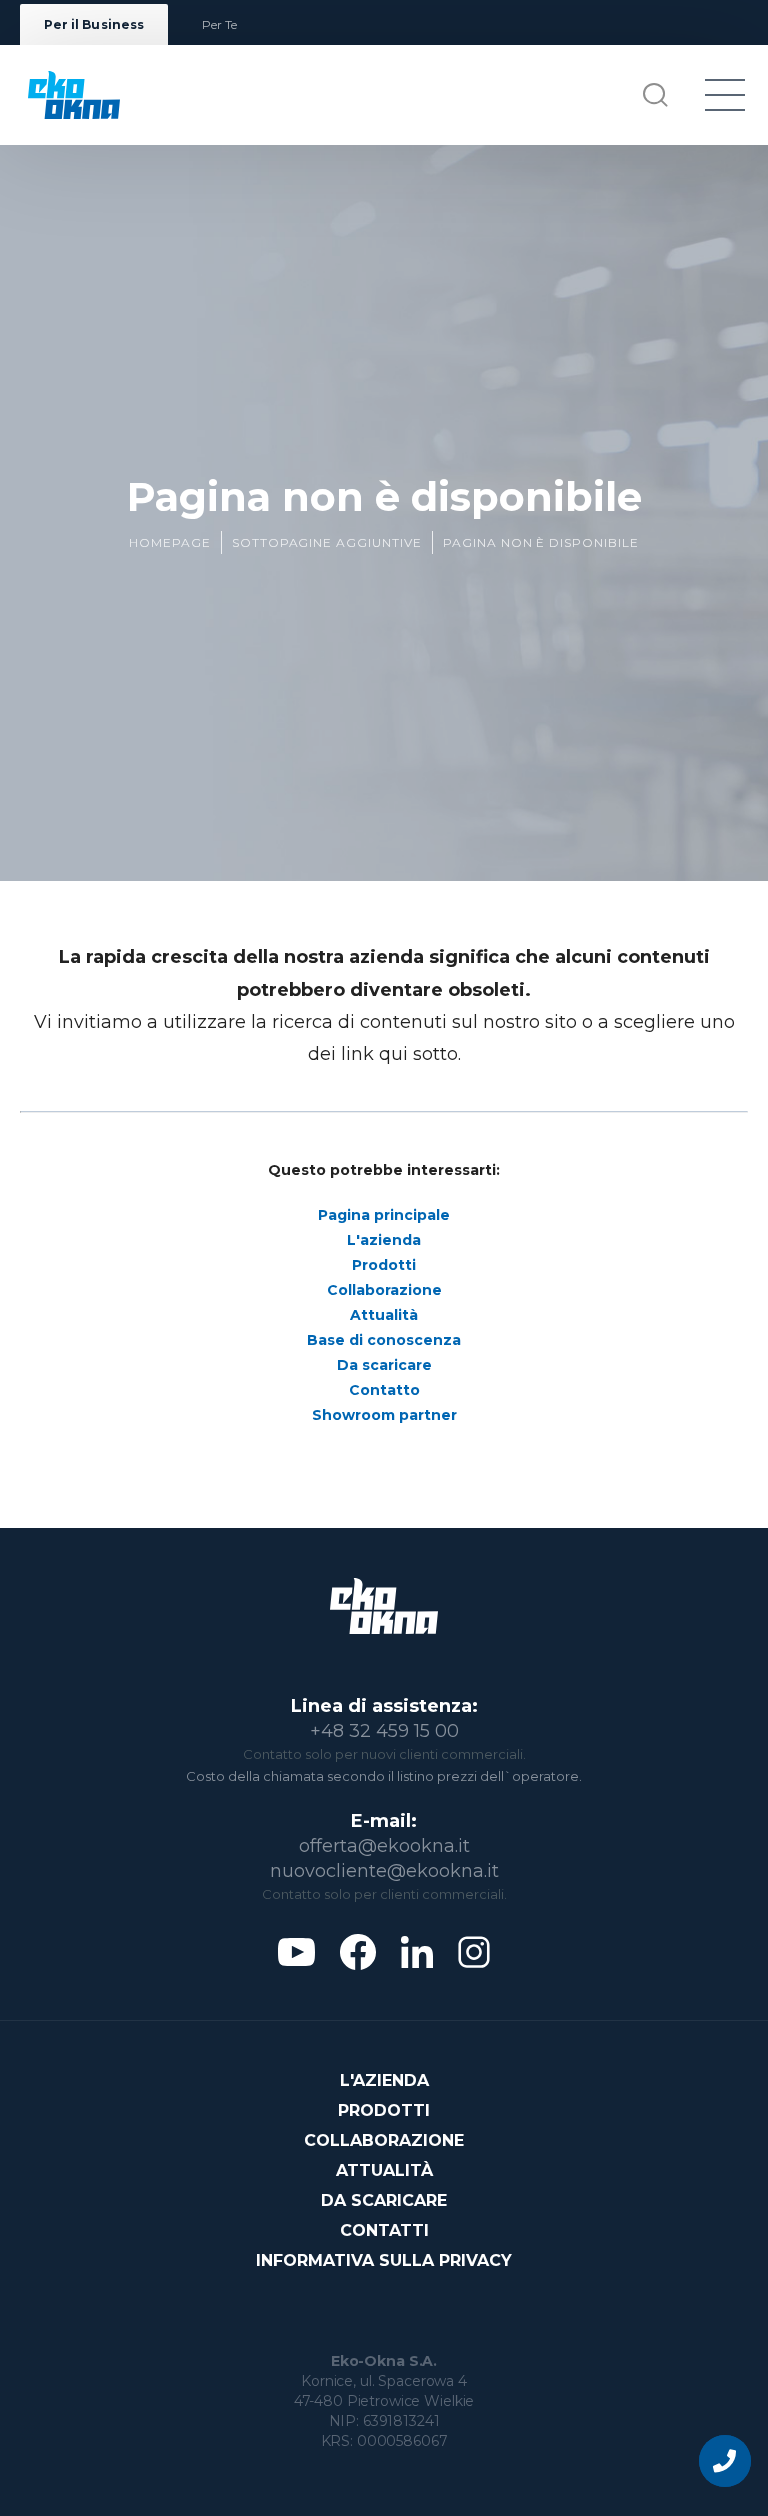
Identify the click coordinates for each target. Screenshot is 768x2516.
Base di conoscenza (384, 1340)
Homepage (170, 542)
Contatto (384, 1390)
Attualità (384, 1315)
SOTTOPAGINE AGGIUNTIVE (327, 542)
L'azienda (384, 1240)
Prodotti (384, 1265)
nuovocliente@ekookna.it (384, 1871)
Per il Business (94, 24)
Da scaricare (384, 1365)
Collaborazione (384, 1290)
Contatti (384, 2230)
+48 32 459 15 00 (384, 1731)
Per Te (219, 24)
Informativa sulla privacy (384, 2260)
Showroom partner (384, 1415)
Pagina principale (384, 1215)
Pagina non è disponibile (541, 542)
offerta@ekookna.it (384, 1846)
